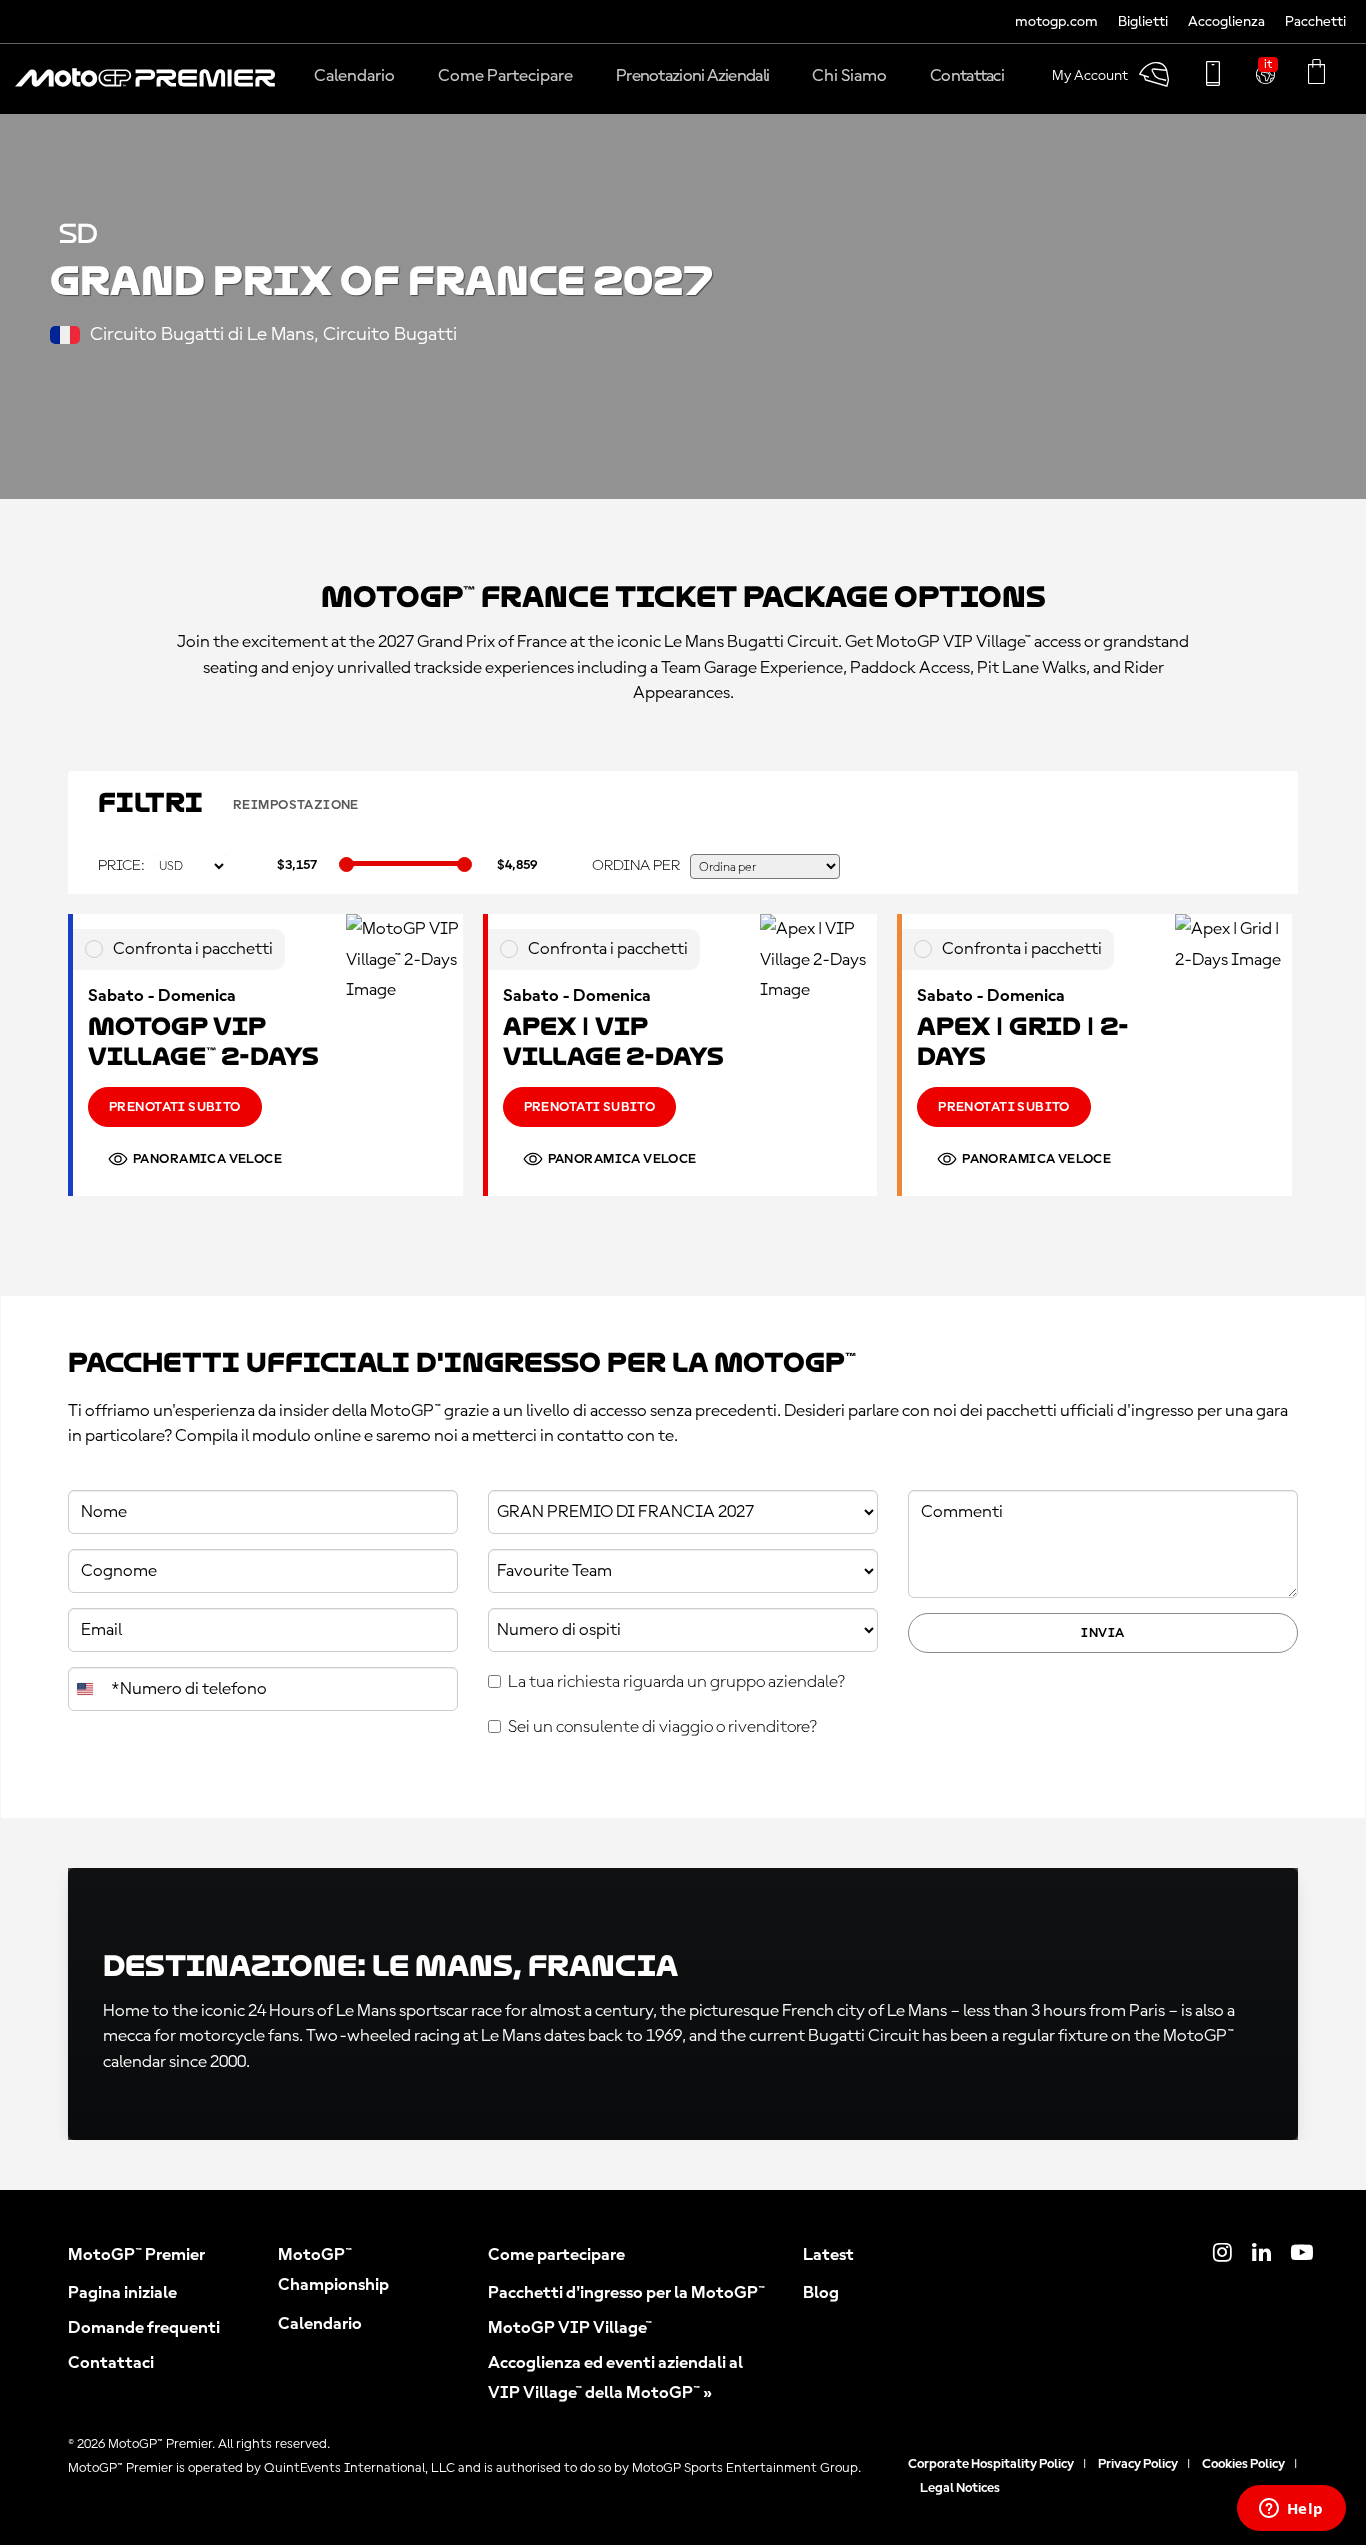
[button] (145, 88)
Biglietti (1143, 22)
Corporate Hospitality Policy (991, 2464)
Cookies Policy (1243, 2464)
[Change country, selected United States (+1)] (87, 1689)
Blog (821, 2293)
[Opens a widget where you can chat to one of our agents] (1291, 2510)
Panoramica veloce (207, 1159)
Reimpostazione (296, 805)
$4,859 (517, 865)
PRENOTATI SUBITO (175, 1107)
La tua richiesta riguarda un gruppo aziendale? (676, 1682)
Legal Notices (960, 2488)
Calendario (320, 2324)
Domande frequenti (144, 2328)
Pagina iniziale (122, 2293)
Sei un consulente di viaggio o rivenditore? (662, 1727)
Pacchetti (1315, 22)
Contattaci (111, 2363)
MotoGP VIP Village (570, 2328)
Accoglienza (1226, 22)
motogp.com (1056, 22)
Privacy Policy (1138, 2464)
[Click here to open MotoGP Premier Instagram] (1222, 2255)
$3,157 (297, 865)
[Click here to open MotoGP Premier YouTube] (1302, 2255)
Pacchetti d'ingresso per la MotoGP (626, 2293)
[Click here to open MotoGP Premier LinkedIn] (1261, 2255)
